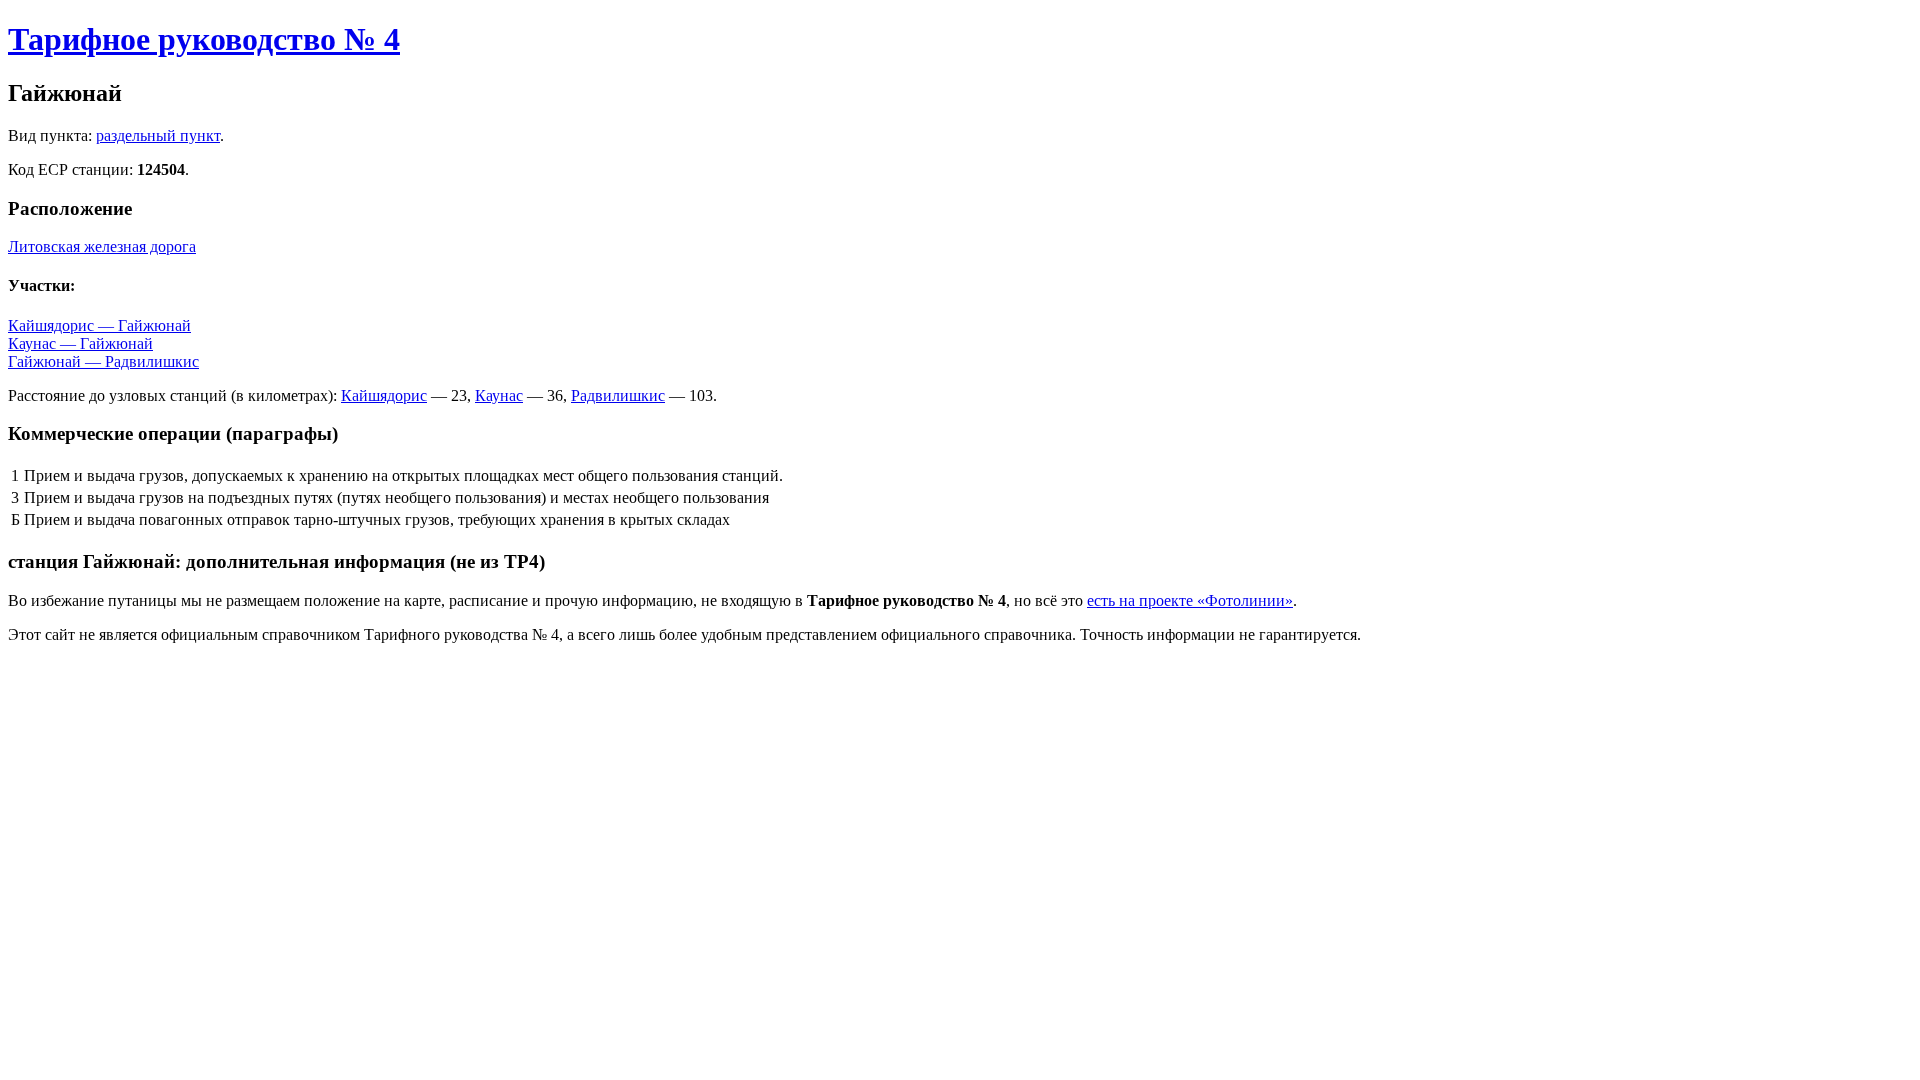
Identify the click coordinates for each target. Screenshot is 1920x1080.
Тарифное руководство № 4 (204, 39)
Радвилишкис (618, 395)
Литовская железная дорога (102, 246)
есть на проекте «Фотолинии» (1190, 600)
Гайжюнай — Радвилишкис (103, 361)
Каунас (499, 395)
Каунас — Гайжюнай (80, 343)
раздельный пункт (158, 135)
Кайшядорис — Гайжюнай (99, 325)
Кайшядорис (384, 395)
